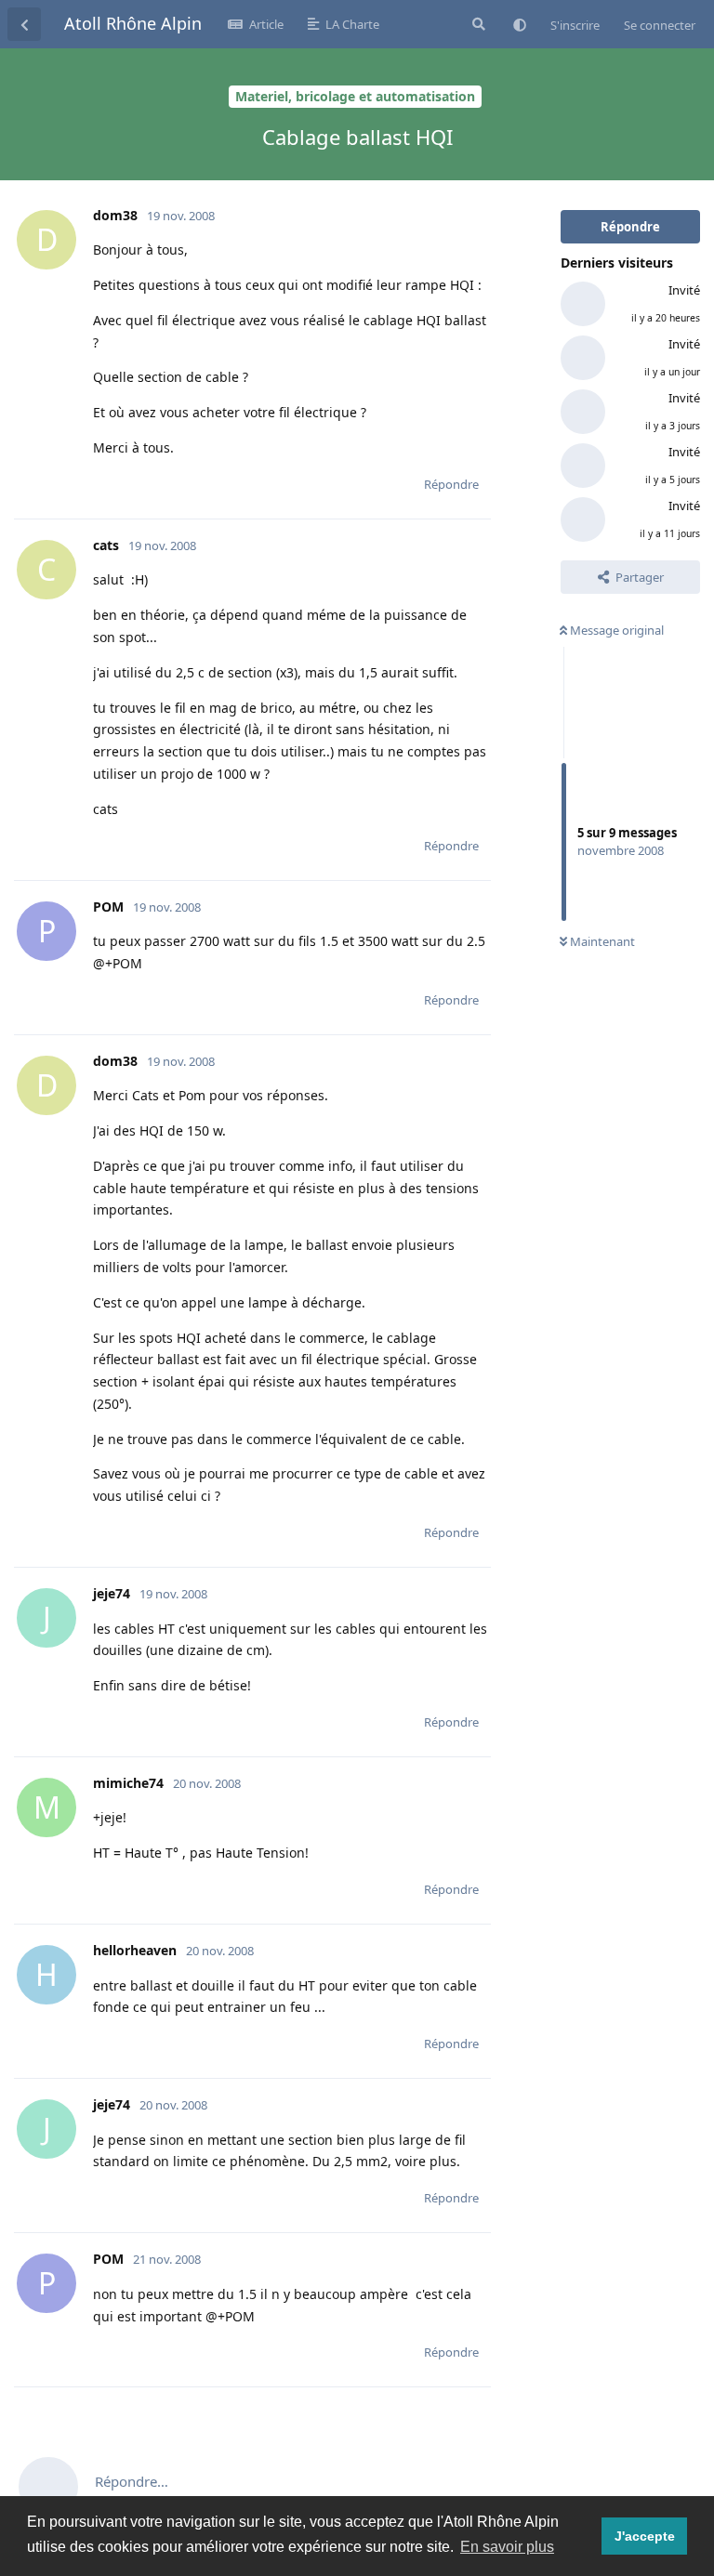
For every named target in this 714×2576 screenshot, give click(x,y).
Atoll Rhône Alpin (133, 23)
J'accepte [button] (645, 2536)
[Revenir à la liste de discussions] (24, 24)
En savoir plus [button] (507, 2547)
